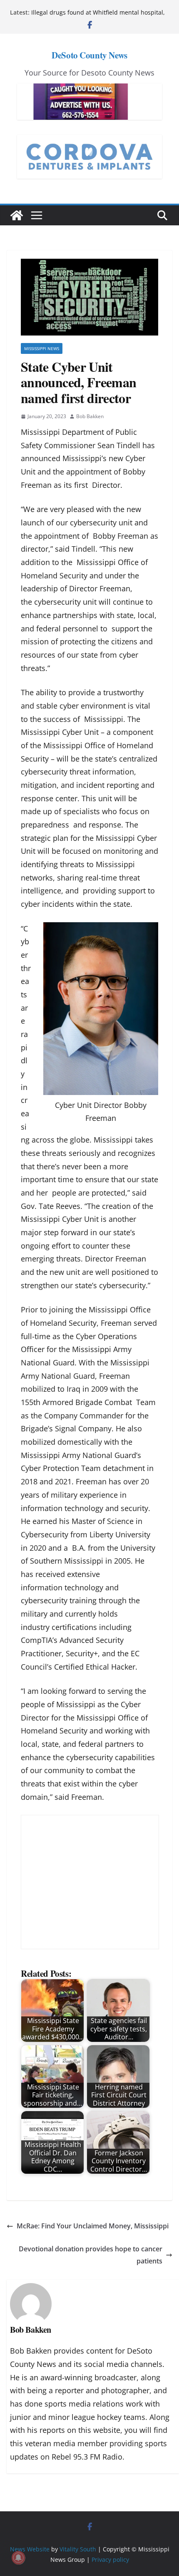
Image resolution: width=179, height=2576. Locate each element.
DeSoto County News (89, 55)
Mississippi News (42, 348)
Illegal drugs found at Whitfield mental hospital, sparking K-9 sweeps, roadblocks (98, 16)
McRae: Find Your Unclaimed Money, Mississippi (93, 2226)
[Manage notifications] (18, 2558)
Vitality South (78, 2549)
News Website (30, 2549)
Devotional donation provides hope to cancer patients (91, 2255)
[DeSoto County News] (17, 215)
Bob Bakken (90, 416)
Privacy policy (110, 2559)
